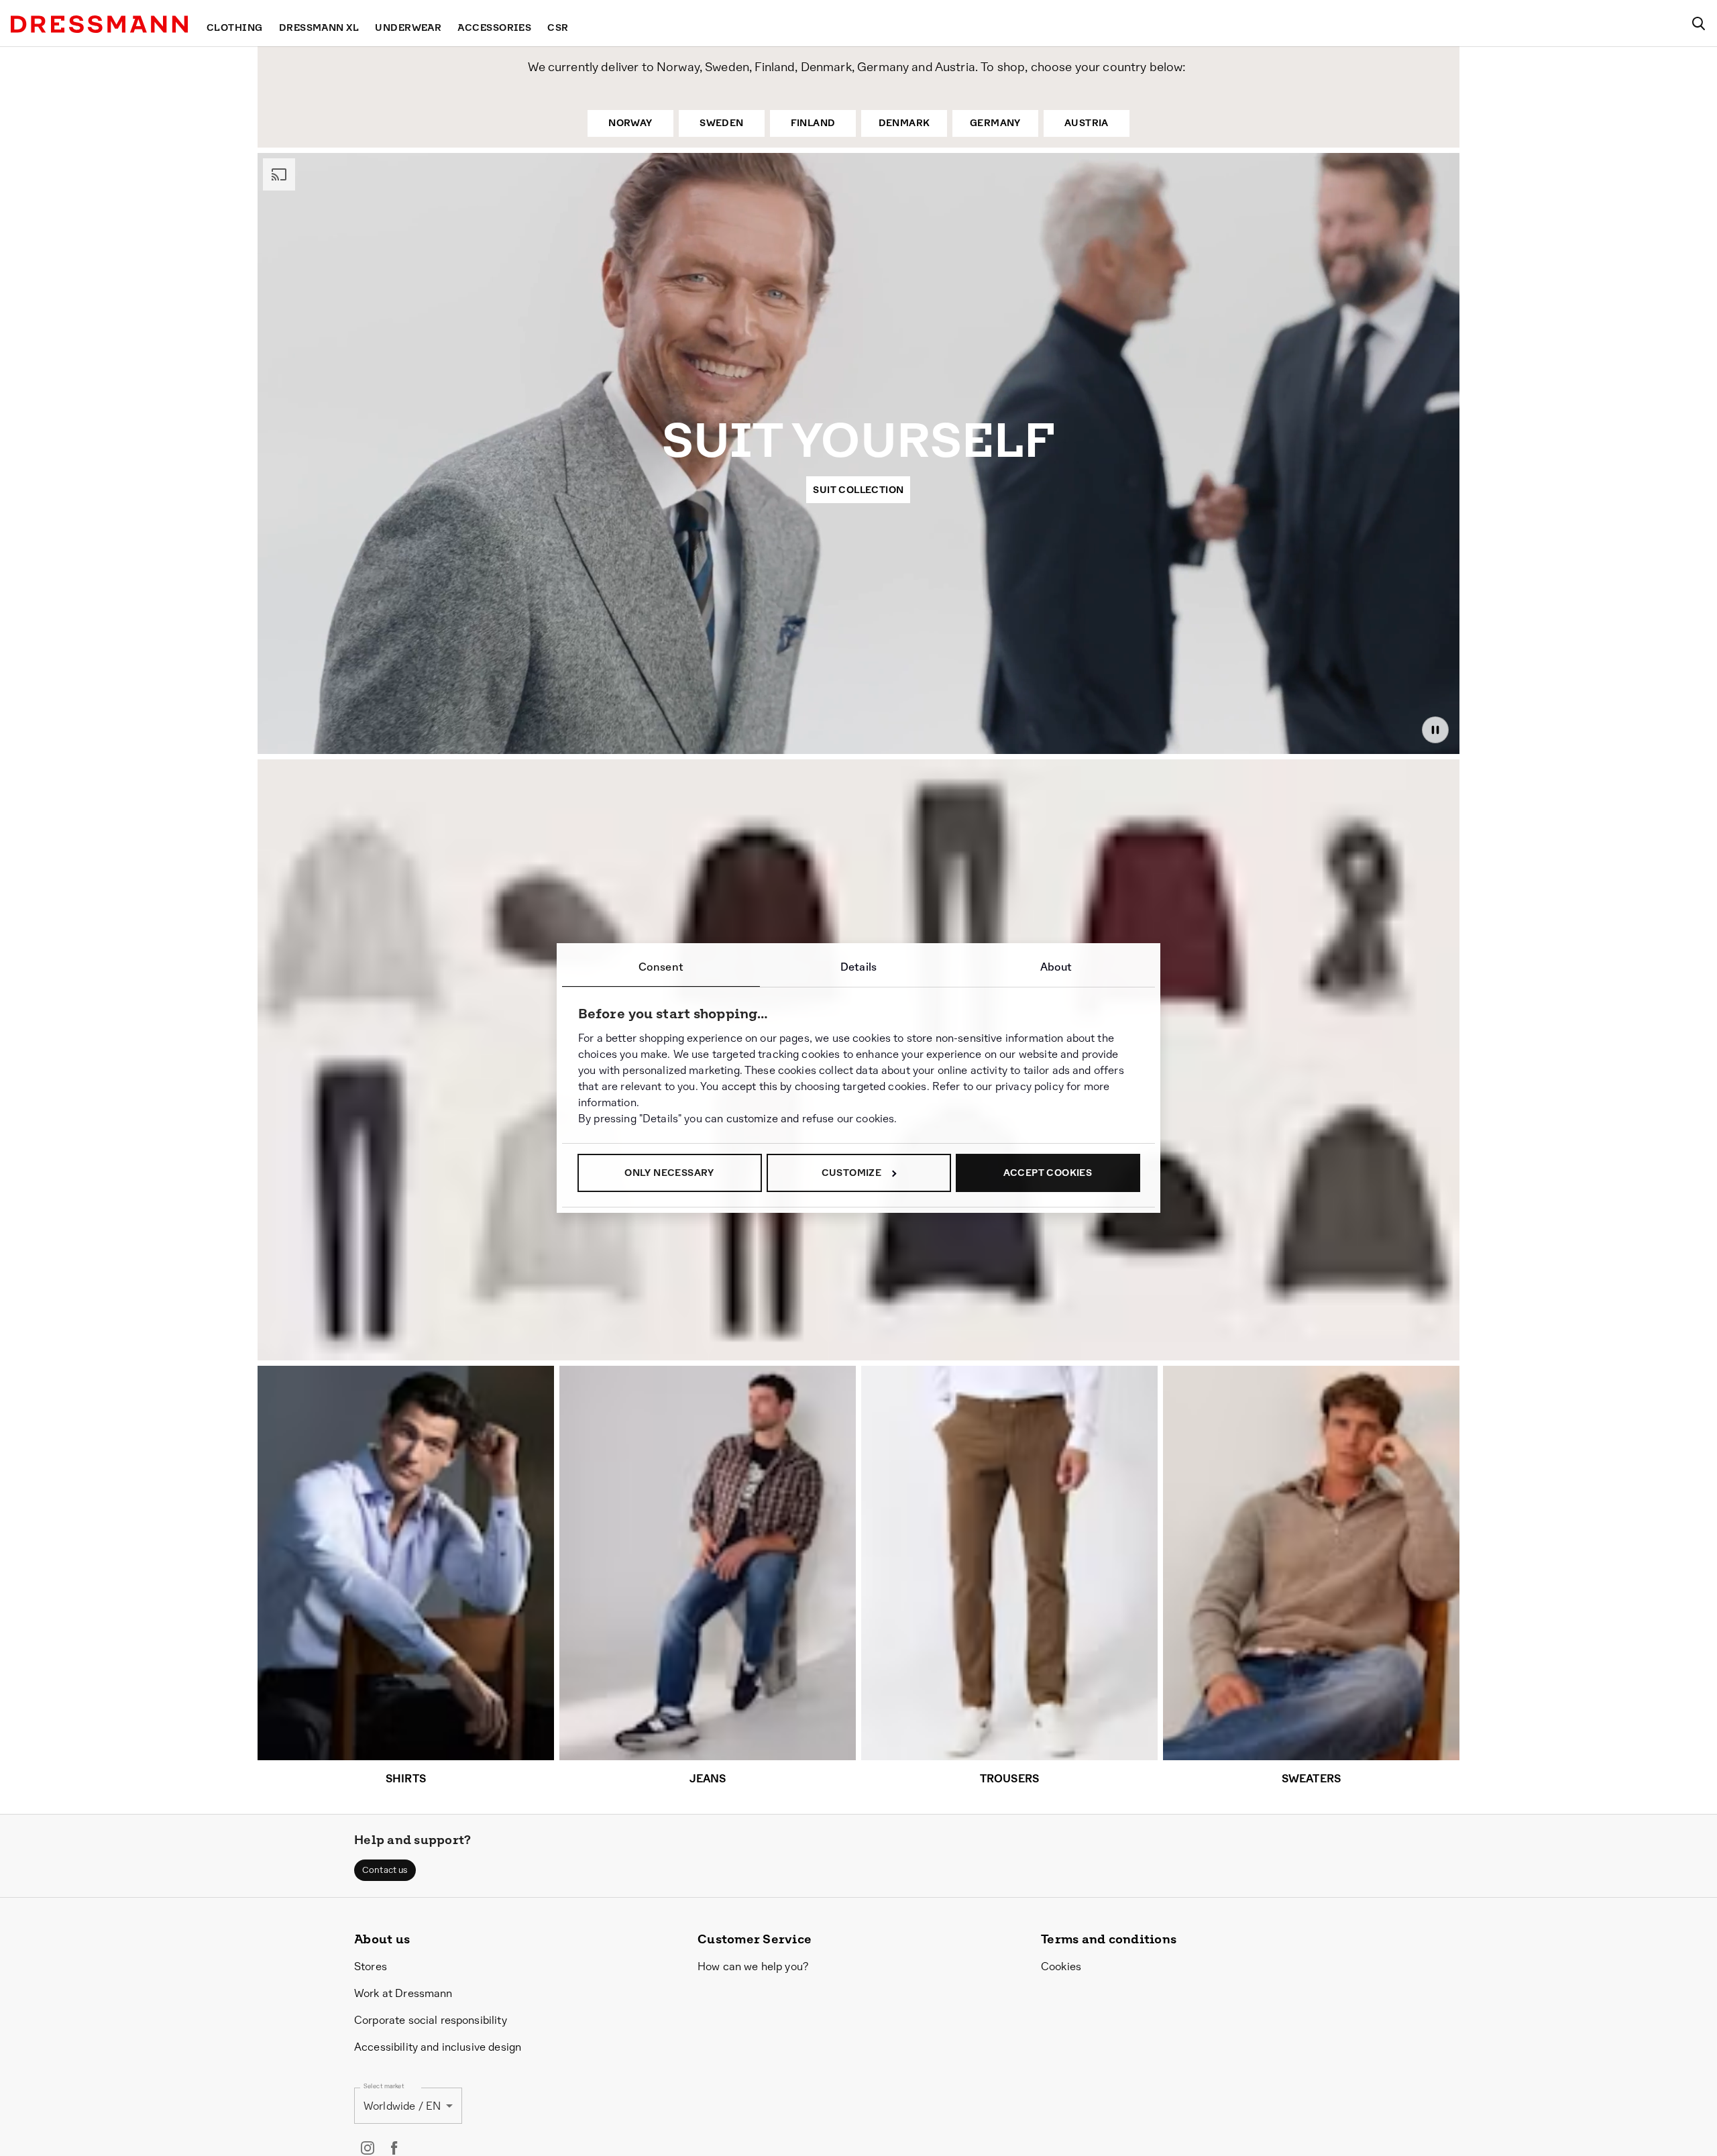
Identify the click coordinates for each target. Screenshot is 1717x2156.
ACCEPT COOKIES (1048, 1173)
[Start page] (99, 24)
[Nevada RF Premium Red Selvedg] (357, 1201)
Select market (384, 2087)
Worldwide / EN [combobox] (402, 2106)
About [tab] (1056, 967)
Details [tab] (858, 967)
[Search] (1698, 23)
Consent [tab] (661, 967)
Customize (852, 1173)
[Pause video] (1435, 730)
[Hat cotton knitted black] (1161, 1226)
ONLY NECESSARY (669, 1173)
